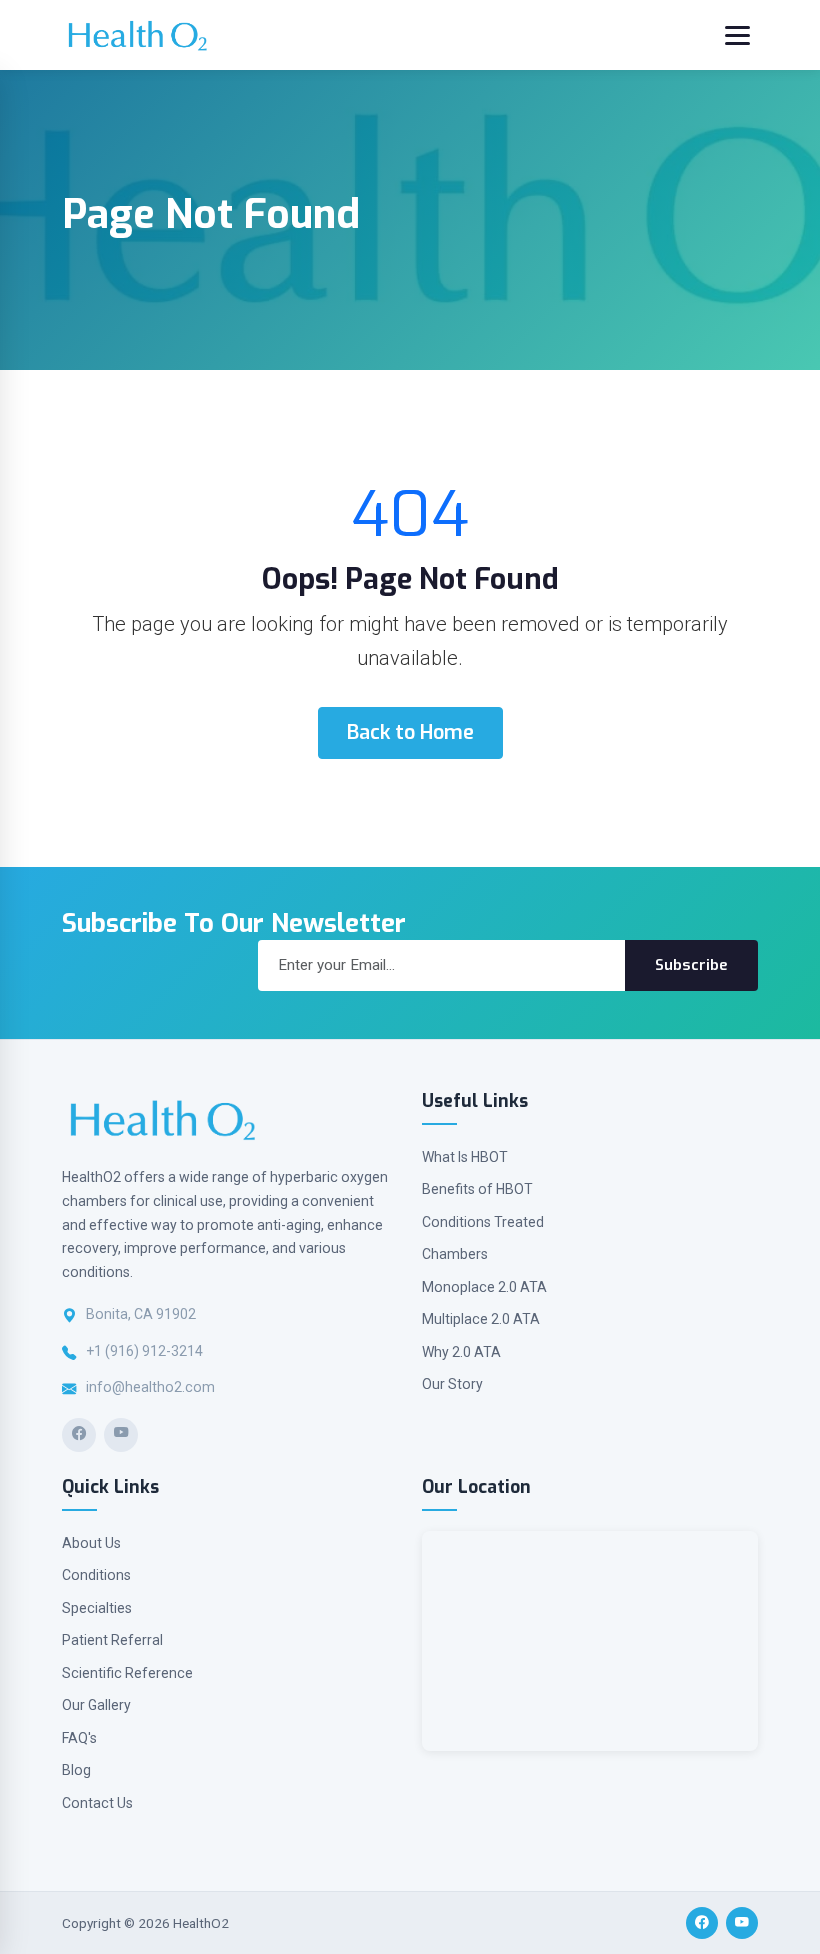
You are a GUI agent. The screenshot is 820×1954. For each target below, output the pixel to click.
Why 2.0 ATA (461, 1352)
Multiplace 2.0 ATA (481, 1319)
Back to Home (410, 732)
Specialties (97, 1608)
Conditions (96, 1575)
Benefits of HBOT (477, 1189)
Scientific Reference (127, 1673)
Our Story (452, 1384)
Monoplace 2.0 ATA (484, 1287)
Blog (76, 1770)
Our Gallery (96, 1705)
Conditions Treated (483, 1222)
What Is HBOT (465, 1157)
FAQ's (79, 1738)
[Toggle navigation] (737, 35)
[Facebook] (79, 1435)
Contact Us (97, 1803)
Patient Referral (112, 1640)
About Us (91, 1543)
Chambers (455, 1254)
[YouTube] (121, 1435)
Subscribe (691, 965)
